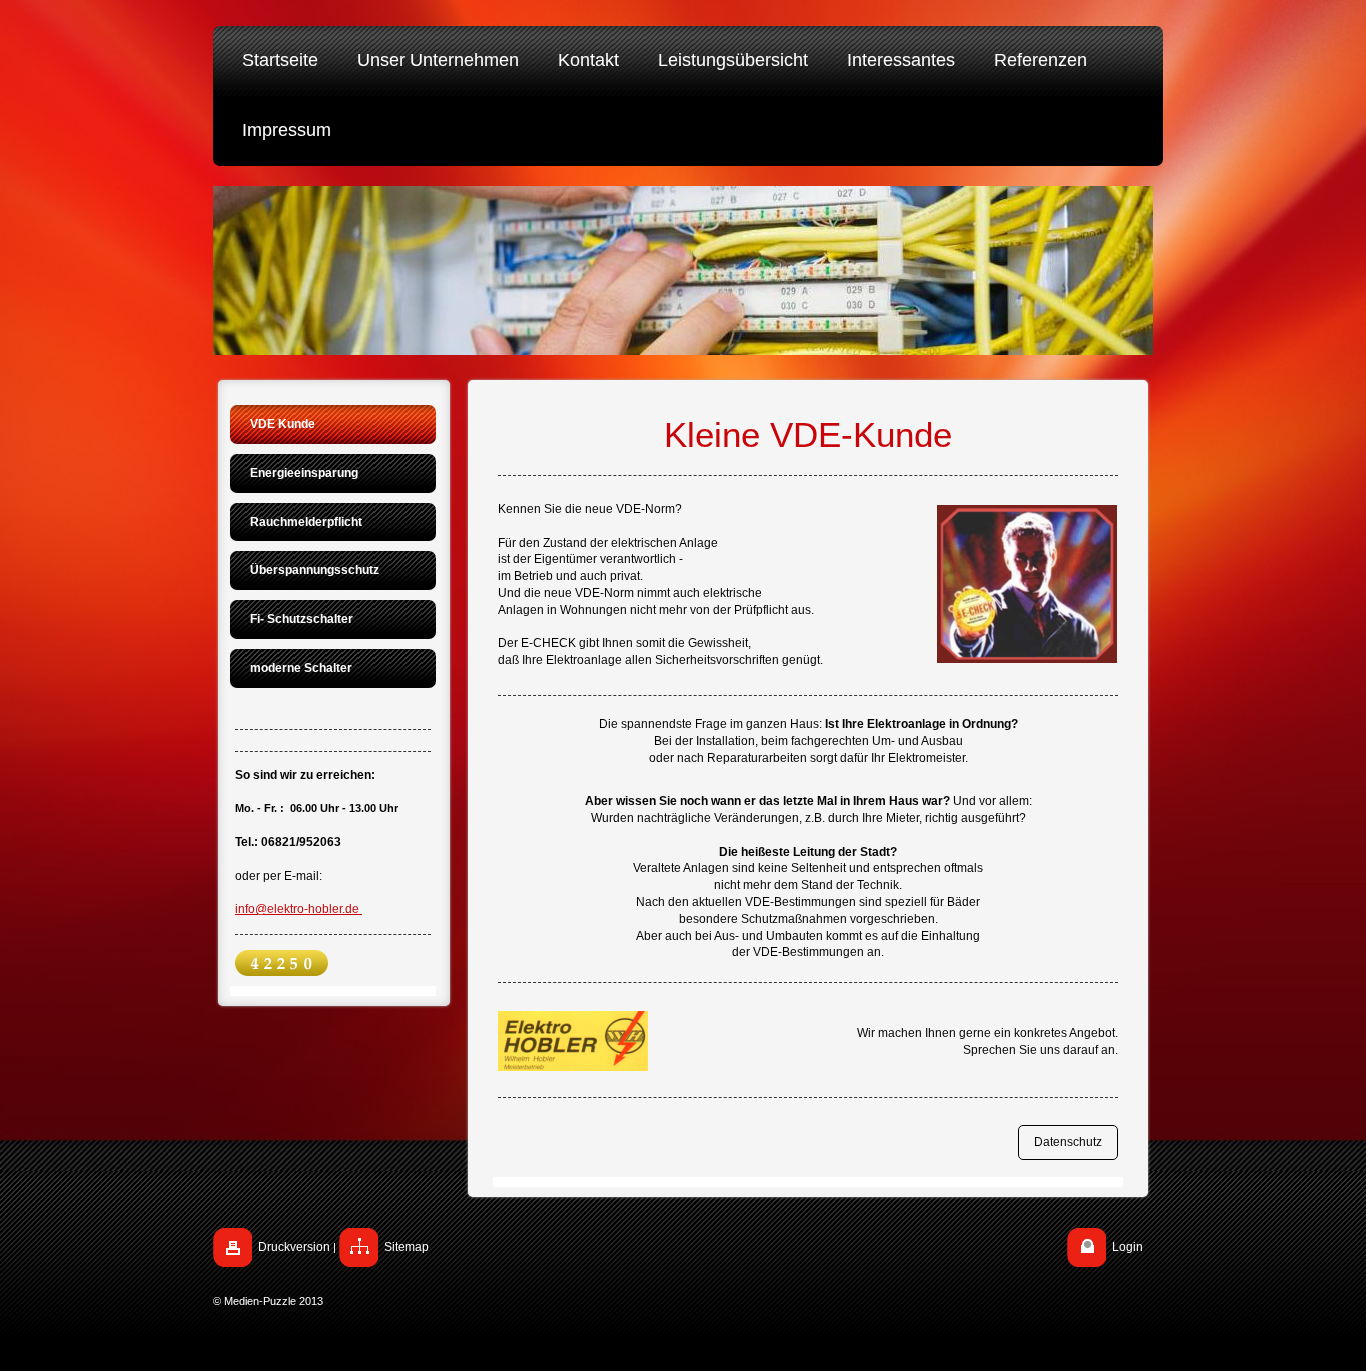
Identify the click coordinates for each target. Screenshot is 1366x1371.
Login (1127, 1247)
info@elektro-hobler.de (297, 909)
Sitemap (406, 1247)
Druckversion (294, 1247)
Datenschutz (1068, 1142)
